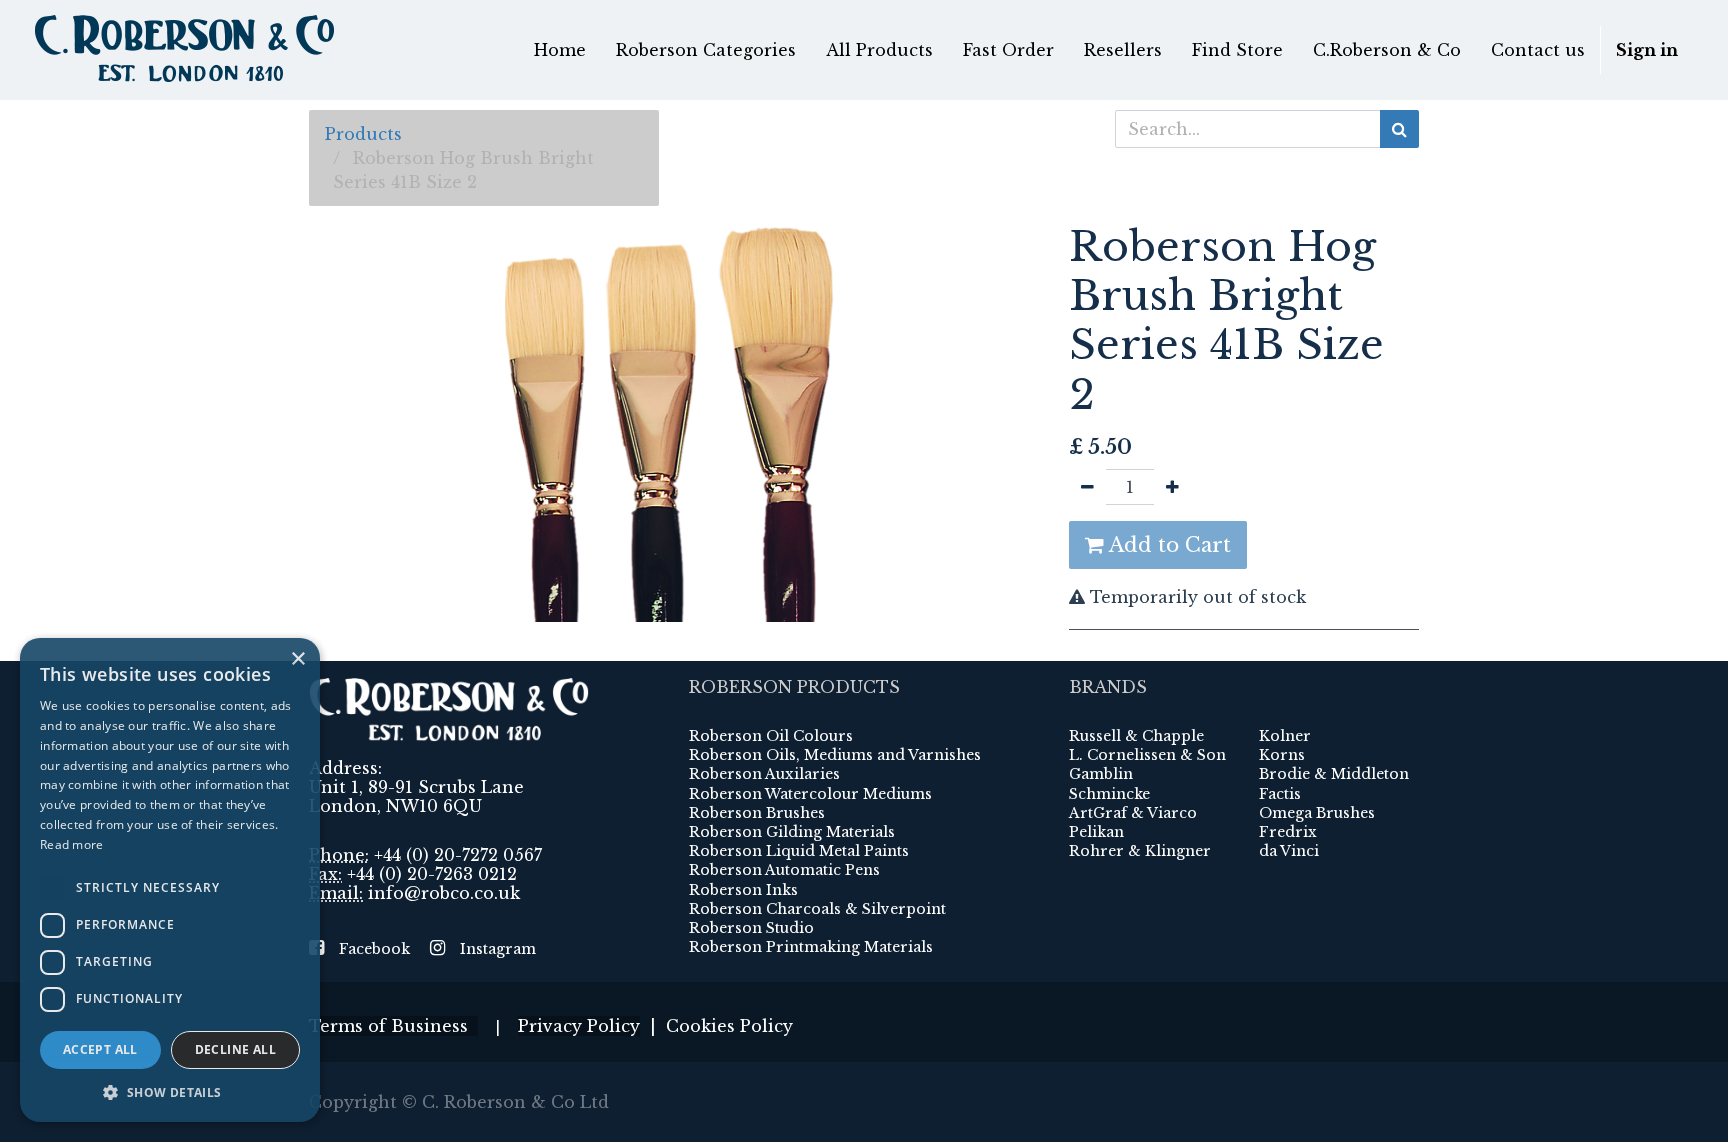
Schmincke (1109, 794)
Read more (72, 844)
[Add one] (1172, 487)
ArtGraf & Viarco (1133, 813)
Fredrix (1288, 832)
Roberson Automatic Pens (784, 870)
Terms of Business (393, 1026)
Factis (1280, 794)
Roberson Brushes (757, 813)
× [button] (297, 659)
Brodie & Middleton (1334, 774)
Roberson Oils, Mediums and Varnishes (835, 755)
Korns (1282, 755)
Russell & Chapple (1136, 736)
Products (363, 134)
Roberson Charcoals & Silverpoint (817, 909)
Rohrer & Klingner (1140, 851)
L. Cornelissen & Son (1147, 755)
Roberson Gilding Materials (792, 832)
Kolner (1285, 736)
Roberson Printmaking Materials (811, 947)
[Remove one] (1087, 487)
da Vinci (1289, 851)
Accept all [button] (100, 1049)
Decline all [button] (235, 1049)
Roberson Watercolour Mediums (810, 794)
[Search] (1399, 129)
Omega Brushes (1317, 813)
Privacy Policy (579, 1026)
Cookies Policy (729, 1026)
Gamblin (1101, 774)
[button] (170, 1092)
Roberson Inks (743, 890)
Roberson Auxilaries (764, 774)
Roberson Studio (751, 928)
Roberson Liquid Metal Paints (799, 851)
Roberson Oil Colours (771, 736)
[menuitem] (560, 50)
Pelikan (1096, 832)
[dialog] (170, 880)
